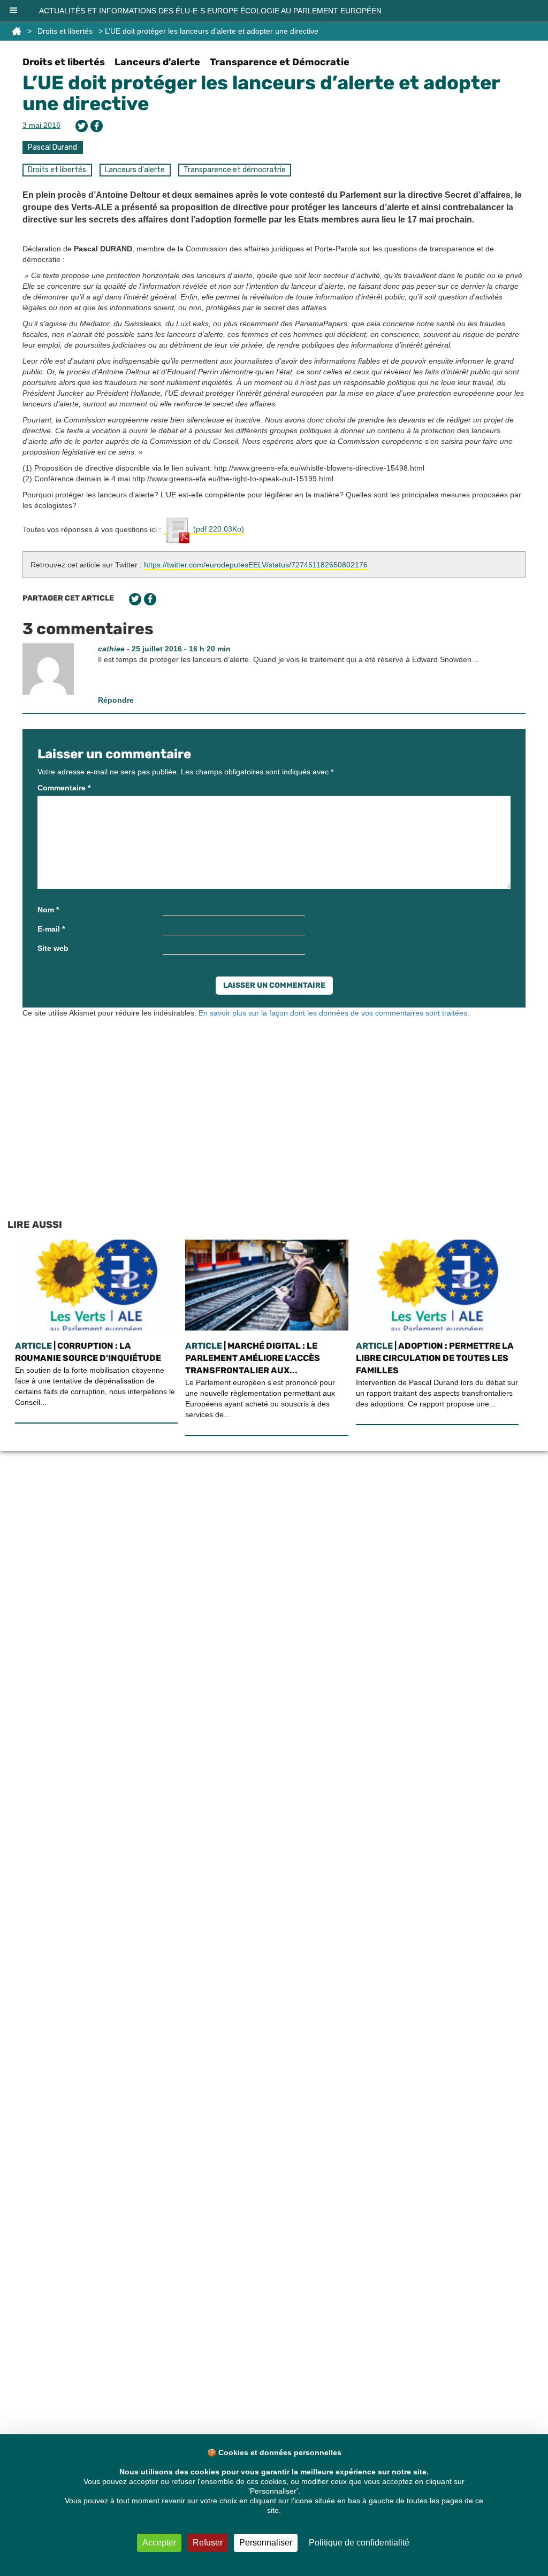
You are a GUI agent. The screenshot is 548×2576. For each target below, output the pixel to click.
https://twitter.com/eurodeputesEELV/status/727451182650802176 (256, 565)
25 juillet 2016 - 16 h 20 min (181, 649)
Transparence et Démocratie (280, 62)
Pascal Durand (52, 147)
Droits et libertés (65, 31)
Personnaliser (266, 2543)
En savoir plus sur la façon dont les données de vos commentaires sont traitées (333, 1013)
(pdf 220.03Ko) (218, 529)
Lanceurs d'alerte (157, 62)
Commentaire (64, 788)
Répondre (116, 700)
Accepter (159, 2543)
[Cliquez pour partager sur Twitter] (82, 126)
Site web (53, 948)
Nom (48, 910)
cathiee (111, 649)
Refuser (208, 2543)
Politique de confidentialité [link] (359, 2543)
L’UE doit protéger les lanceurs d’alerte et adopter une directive (261, 93)
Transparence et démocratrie (235, 170)
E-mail (51, 929)
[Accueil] (17, 31)
